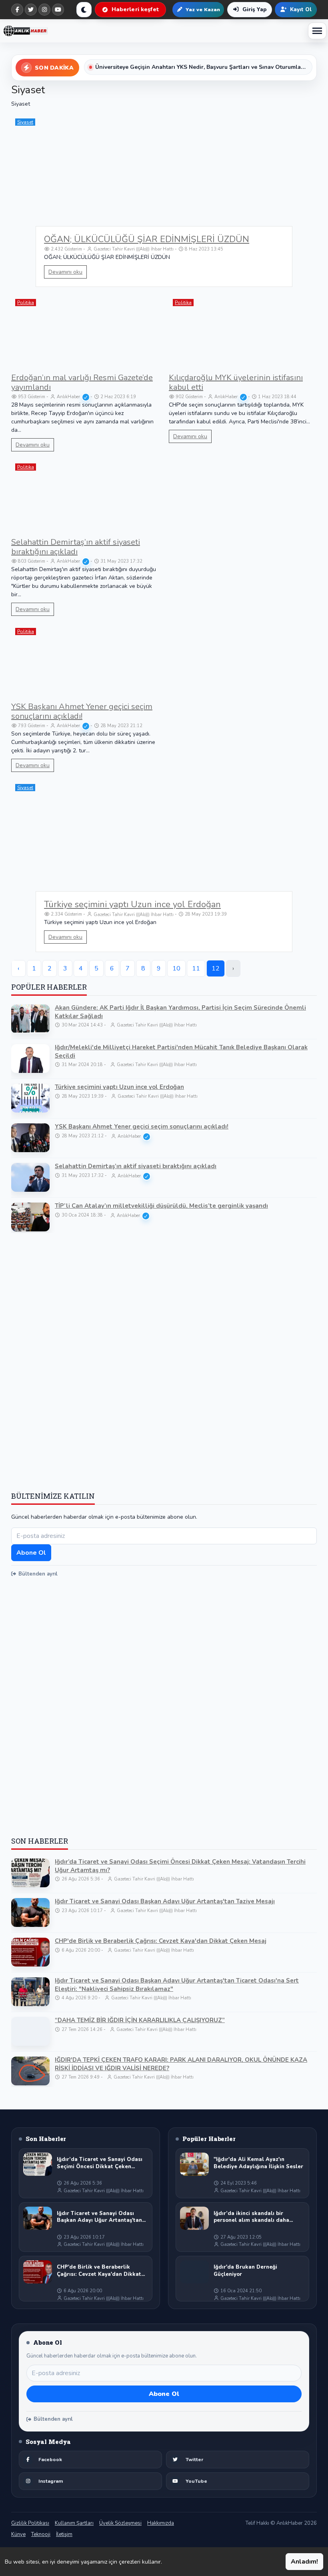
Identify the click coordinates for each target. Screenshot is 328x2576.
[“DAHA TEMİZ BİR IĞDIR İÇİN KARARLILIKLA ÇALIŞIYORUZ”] (30, 2031)
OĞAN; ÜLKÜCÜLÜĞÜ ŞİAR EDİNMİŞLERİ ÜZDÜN (147, 239)
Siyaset (25, 122)
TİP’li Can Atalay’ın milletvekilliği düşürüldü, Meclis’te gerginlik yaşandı (161, 1206)
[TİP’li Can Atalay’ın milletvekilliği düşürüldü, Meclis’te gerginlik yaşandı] (30, 1217)
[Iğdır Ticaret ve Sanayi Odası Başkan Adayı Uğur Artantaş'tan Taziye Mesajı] (30, 1912)
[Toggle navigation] (317, 31)
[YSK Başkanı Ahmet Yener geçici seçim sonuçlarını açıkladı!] (85, 661)
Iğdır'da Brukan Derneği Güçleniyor (245, 2271)
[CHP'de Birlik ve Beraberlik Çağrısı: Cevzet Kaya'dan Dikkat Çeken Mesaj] (30, 1952)
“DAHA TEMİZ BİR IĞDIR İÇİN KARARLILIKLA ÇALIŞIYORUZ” (140, 2020)
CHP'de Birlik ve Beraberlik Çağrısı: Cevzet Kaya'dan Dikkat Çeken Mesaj (161, 1941)
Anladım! (304, 2562)
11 (196, 968)
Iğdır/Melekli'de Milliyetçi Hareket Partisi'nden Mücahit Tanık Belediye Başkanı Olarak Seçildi (181, 1051)
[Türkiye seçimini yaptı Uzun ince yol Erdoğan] (164, 849)
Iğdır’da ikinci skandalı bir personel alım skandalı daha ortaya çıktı (251, 2217)
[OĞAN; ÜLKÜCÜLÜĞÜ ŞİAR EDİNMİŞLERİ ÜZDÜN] (164, 183)
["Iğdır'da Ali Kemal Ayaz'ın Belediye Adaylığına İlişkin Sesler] (194, 2164)
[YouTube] (58, 10)
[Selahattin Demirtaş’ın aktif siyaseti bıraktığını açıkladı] (85, 496)
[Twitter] (31, 10)
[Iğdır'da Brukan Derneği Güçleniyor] (194, 2272)
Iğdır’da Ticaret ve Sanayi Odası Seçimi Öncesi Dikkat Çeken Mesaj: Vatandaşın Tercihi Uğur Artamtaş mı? (180, 1866)
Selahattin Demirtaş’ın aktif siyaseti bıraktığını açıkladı (76, 547)
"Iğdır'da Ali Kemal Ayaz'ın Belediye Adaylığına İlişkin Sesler (258, 2163)
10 (176, 968)
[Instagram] (44, 10)
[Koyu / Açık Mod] (84, 10)
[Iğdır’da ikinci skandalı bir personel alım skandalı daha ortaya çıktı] (194, 2218)
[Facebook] (17, 10)
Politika (26, 303)
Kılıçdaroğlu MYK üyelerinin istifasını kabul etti (236, 382)
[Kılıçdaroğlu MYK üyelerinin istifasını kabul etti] (243, 332)
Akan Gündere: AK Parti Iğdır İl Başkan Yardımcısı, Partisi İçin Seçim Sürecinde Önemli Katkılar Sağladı (180, 1012)
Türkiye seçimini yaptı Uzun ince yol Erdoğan (132, 904)
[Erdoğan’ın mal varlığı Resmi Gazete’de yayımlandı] (85, 332)
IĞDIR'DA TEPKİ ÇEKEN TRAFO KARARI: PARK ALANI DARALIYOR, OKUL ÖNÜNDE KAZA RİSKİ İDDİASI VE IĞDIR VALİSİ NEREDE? (181, 2064)
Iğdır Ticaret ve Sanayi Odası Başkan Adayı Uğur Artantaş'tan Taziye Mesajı (165, 1901)
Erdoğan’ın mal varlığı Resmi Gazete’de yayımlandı (82, 382)
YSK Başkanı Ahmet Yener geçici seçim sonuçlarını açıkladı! (82, 711)
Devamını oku (65, 272)
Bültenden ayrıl (38, 1574)
